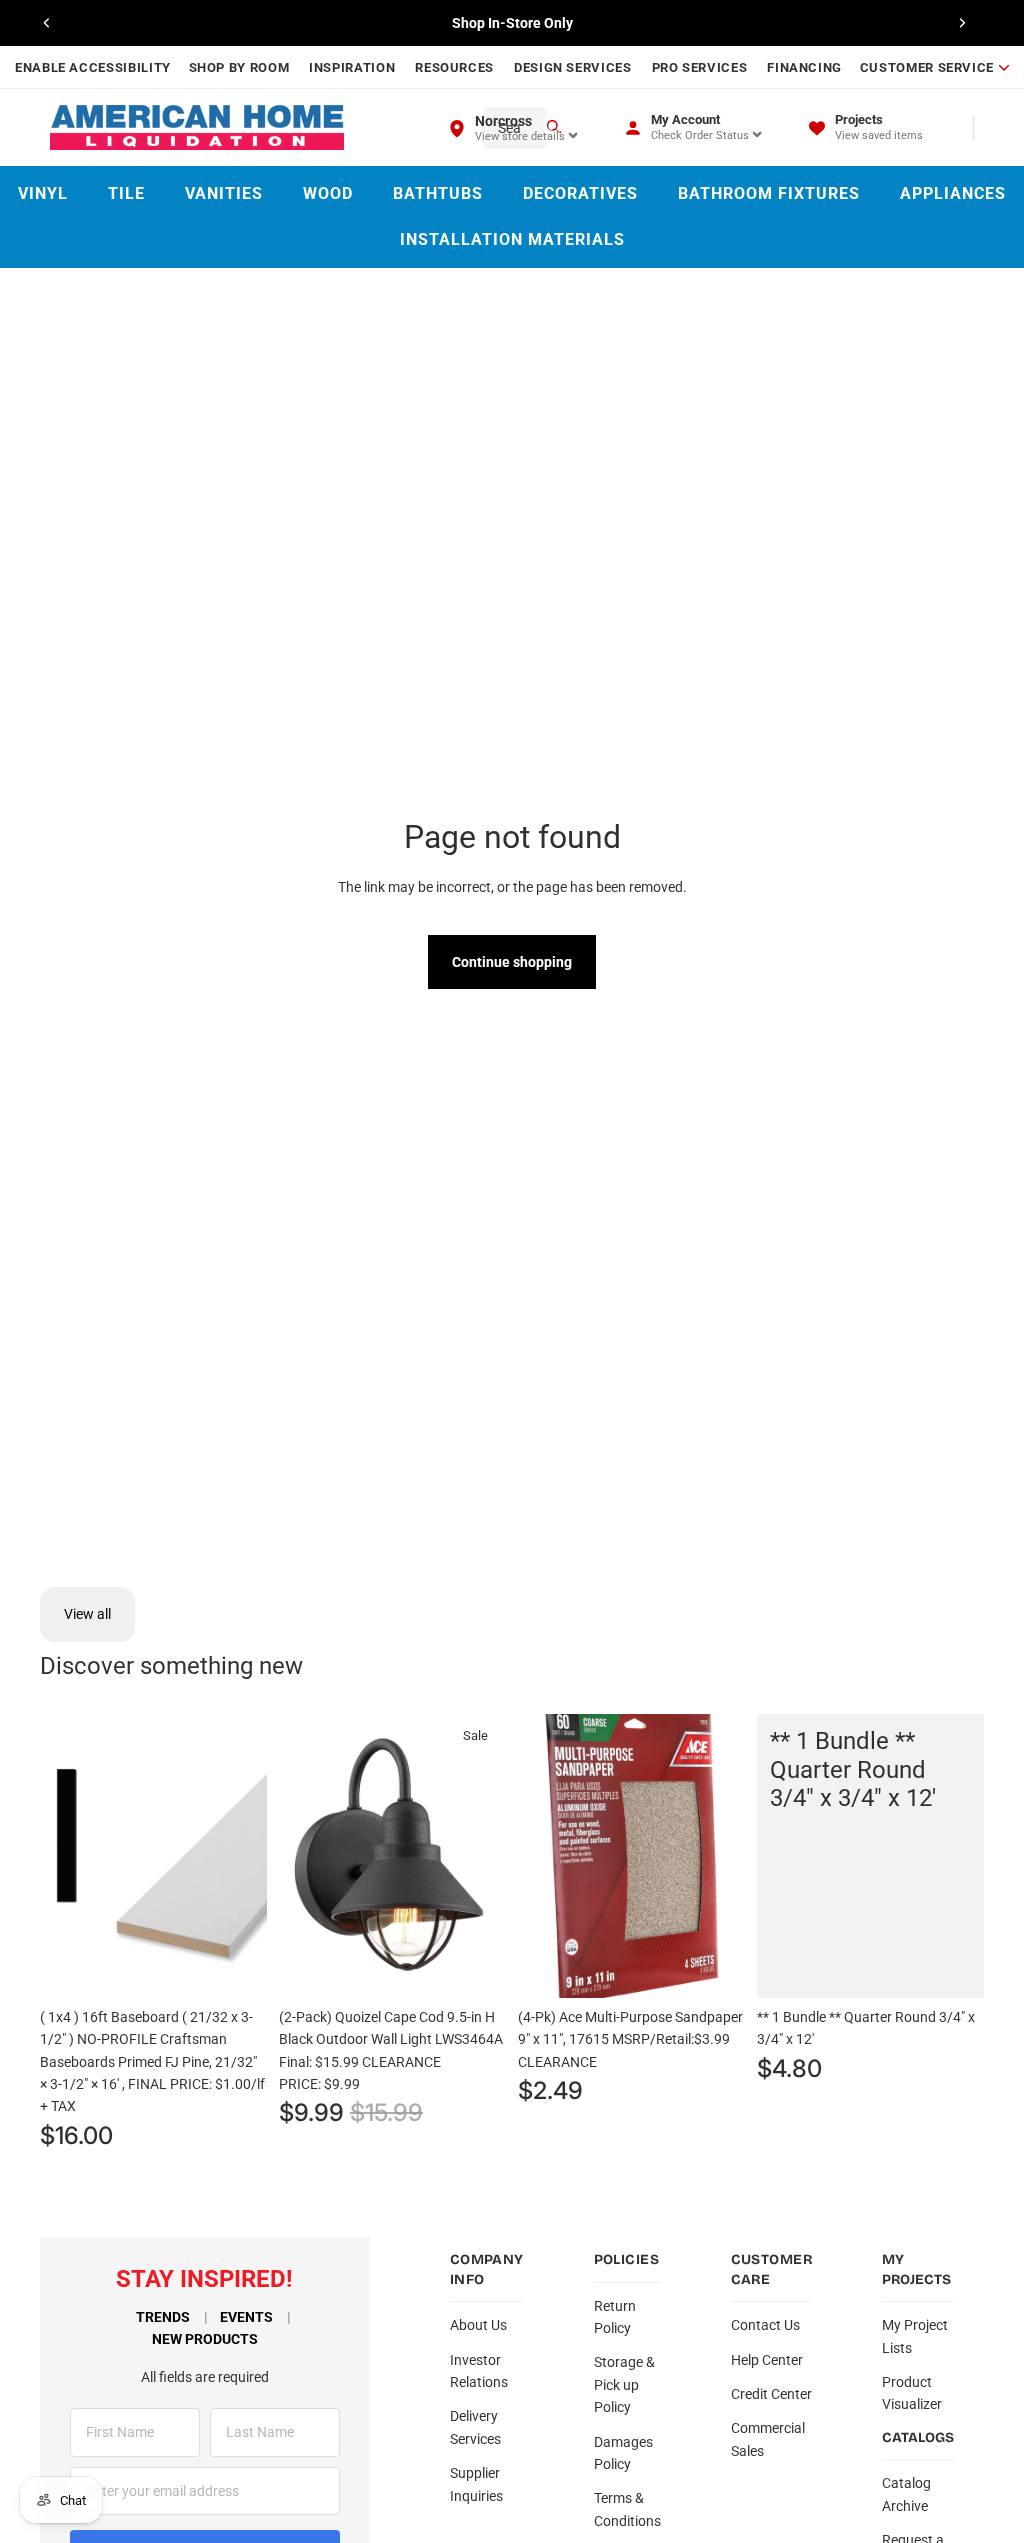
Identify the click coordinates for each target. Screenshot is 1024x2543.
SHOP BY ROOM (239, 67)
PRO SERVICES (700, 67)
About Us (478, 2325)
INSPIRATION (352, 67)
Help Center (767, 2360)
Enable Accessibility (93, 67)
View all (87, 1614)
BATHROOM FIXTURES (769, 193)
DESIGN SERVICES (573, 67)
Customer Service (927, 67)
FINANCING (804, 67)
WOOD (328, 193)
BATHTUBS (438, 193)
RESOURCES (454, 67)
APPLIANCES (953, 193)
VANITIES (224, 193)
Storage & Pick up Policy (624, 2384)
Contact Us (765, 2325)
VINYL (43, 193)
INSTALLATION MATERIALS (512, 239)
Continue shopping (512, 962)
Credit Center (771, 2394)
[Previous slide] (47, 23)
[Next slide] (962, 23)
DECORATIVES (580, 193)
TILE (126, 193)
